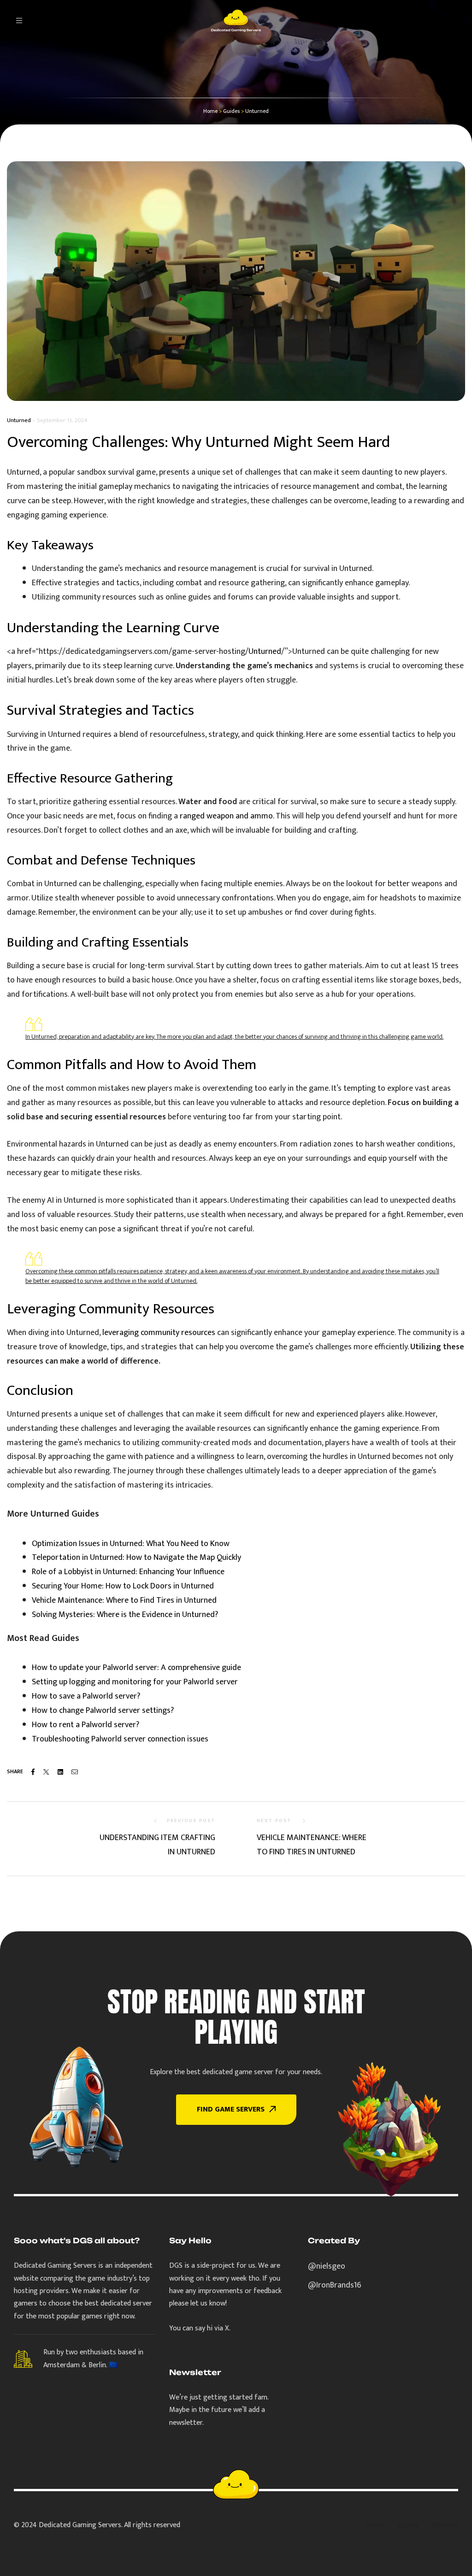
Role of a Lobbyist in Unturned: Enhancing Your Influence (128, 1572)
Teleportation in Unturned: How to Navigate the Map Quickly (136, 1558)
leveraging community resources (159, 1333)
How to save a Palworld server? (86, 1696)
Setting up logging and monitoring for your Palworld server (135, 1682)
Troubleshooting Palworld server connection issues (120, 1739)
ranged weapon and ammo (226, 816)
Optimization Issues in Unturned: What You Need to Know (131, 1544)
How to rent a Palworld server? (86, 1725)
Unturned (19, 420)
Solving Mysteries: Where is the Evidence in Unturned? (125, 1615)
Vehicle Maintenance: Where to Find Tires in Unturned (124, 1600)
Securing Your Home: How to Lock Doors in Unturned (123, 1586)
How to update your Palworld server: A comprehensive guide (136, 1668)
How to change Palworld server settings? (103, 1711)
